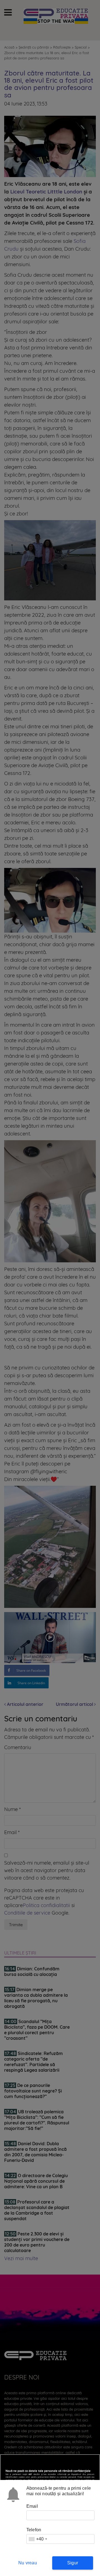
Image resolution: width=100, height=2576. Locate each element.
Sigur (73, 2563)
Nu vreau (28, 2563)
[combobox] (38, 2539)
